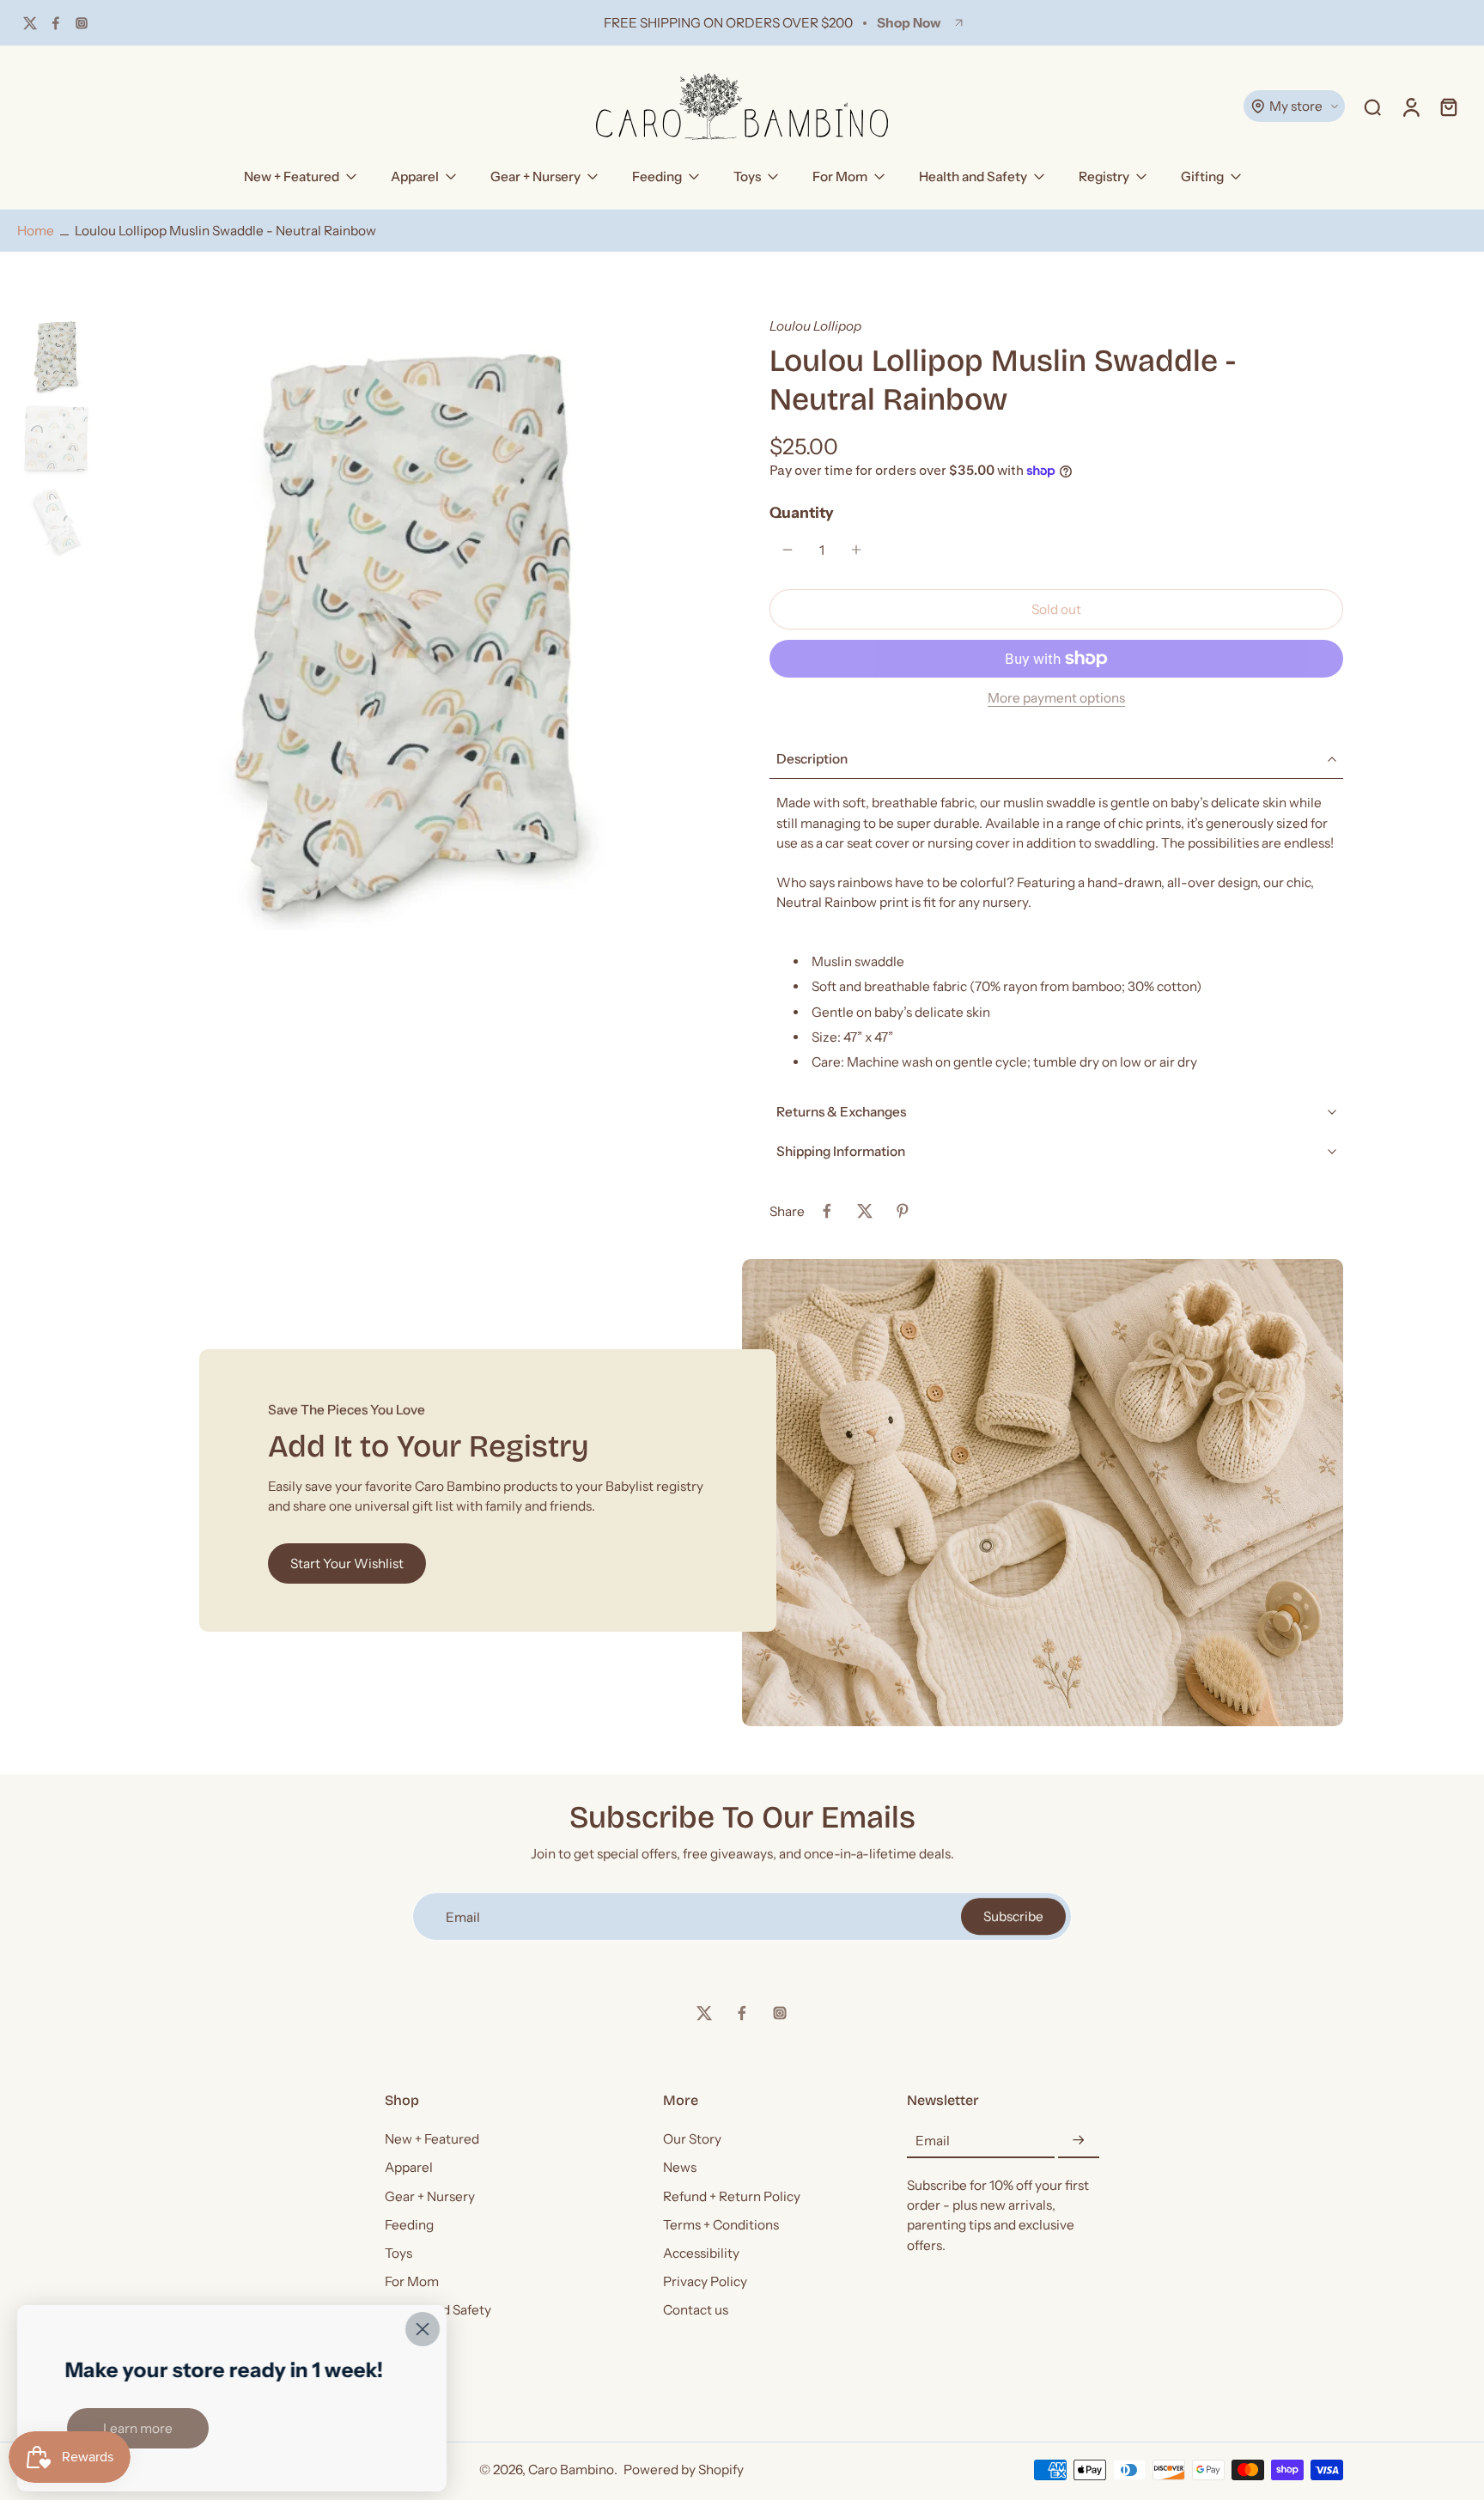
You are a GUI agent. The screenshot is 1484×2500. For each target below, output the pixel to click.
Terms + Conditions (721, 2224)
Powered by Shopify (684, 2470)
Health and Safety (973, 176)
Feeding (657, 176)
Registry (1104, 176)
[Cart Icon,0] (1448, 106)
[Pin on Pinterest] (903, 1211)
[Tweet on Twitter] (865, 1211)
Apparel (415, 176)
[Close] (423, 2329)
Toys (747, 176)
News (680, 2167)
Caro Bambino (571, 2470)
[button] (1056, 609)
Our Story (692, 2139)
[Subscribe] (1079, 2141)
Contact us (696, 2310)
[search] (1372, 106)
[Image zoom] (408, 623)
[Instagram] (82, 23)
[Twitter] (30, 23)
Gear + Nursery (535, 176)
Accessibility (701, 2253)
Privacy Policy (705, 2281)
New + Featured (292, 176)
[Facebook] (56, 23)
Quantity (802, 512)
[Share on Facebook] (827, 1211)
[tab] (1056, 852)
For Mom (840, 176)
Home (36, 231)
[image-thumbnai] (56, 356)
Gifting (1202, 176)
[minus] (788, 550)
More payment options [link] (1056, 699)
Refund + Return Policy (732, 2196)
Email (933, 2141)
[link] (138, 2428)
